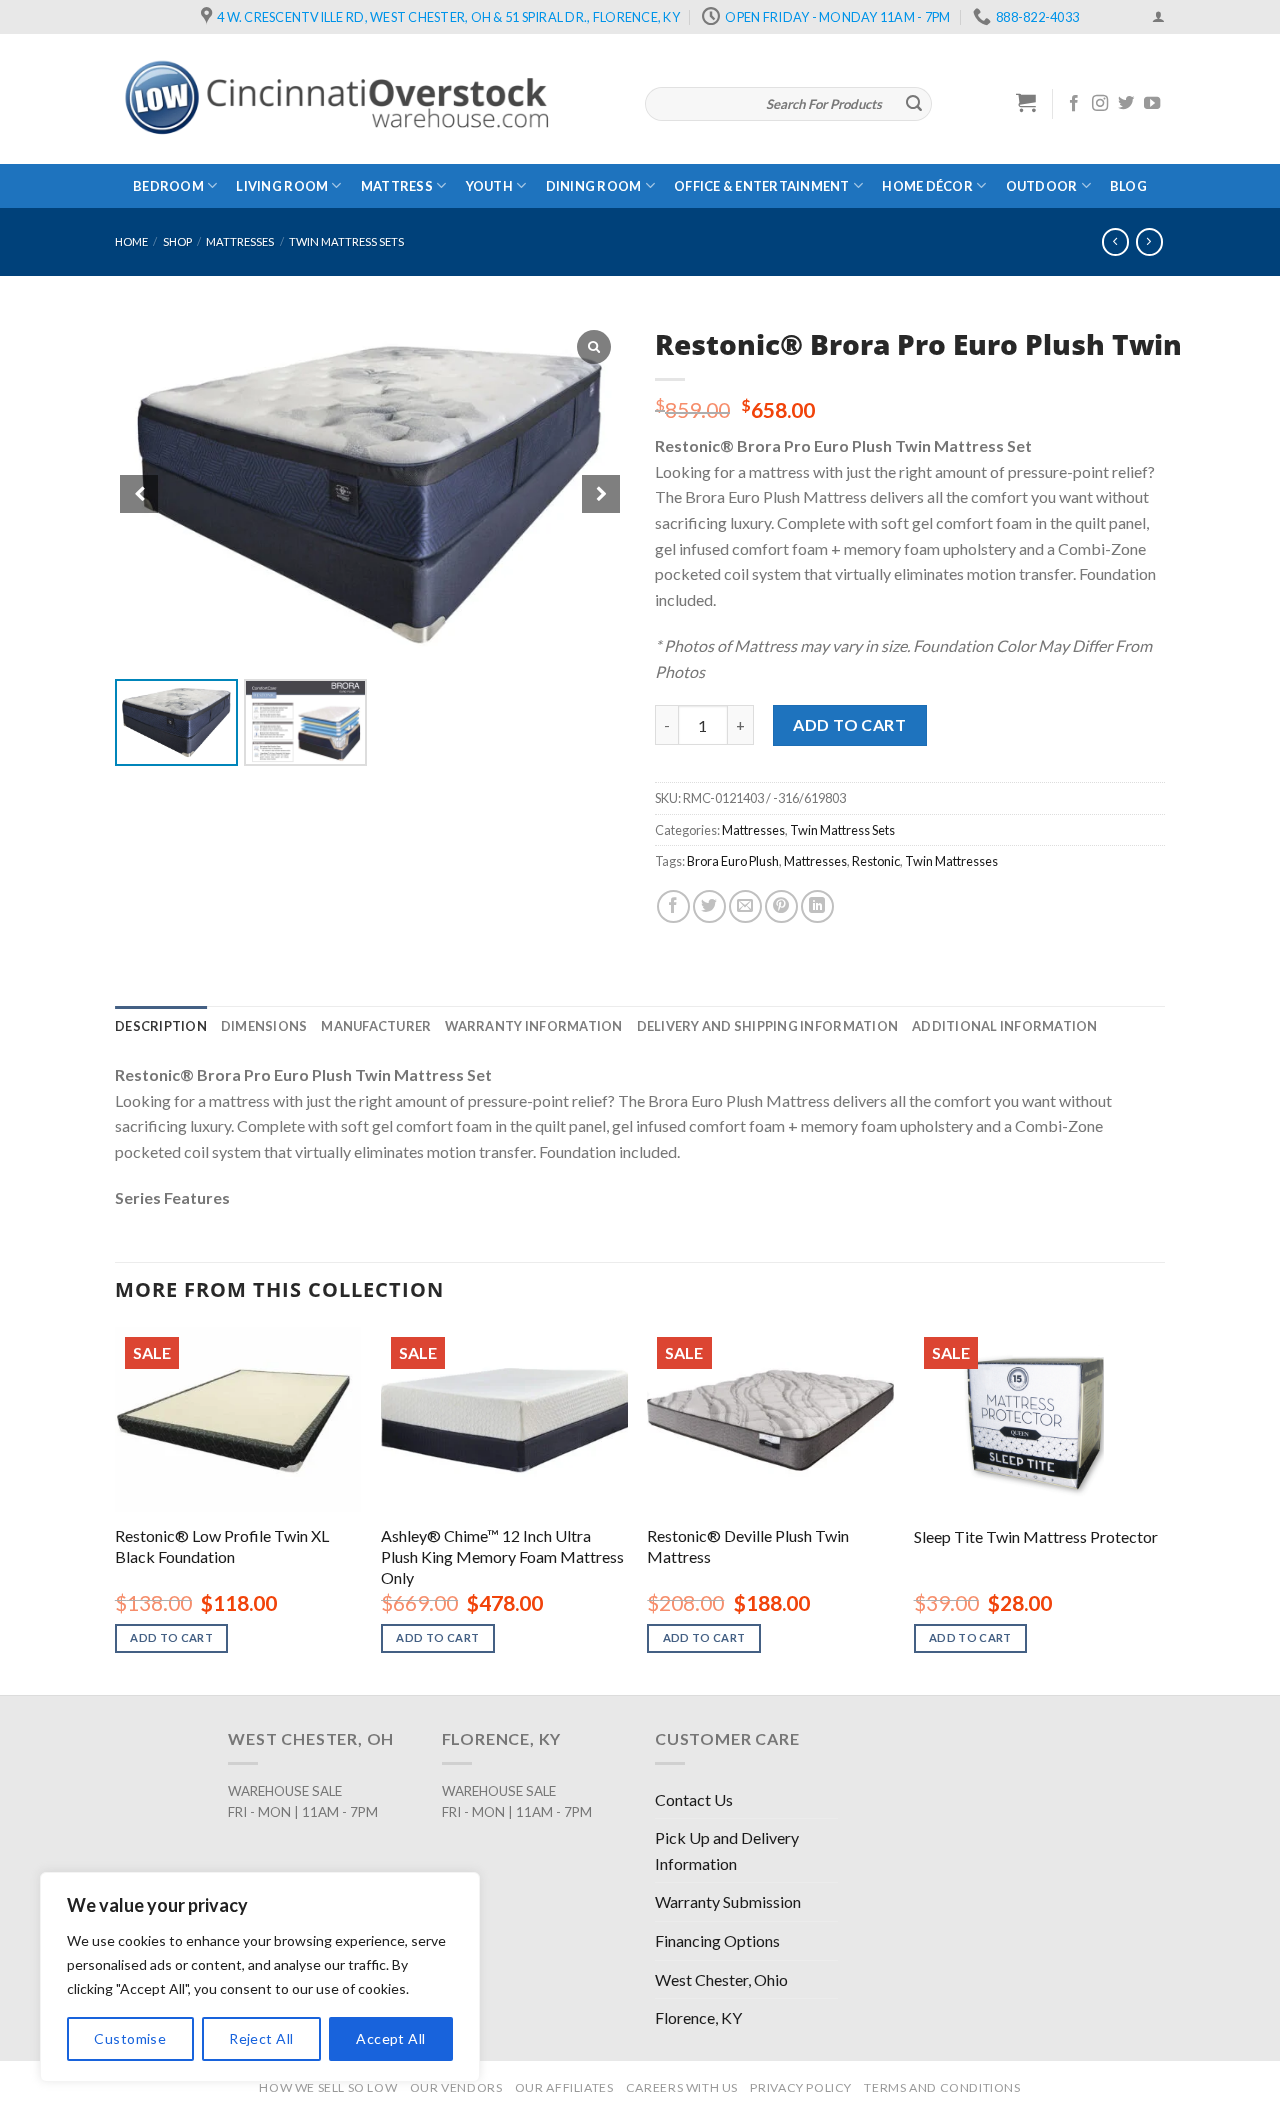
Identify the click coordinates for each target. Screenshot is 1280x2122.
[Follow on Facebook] (1074, 104)
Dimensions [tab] (264, 1026)
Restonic (876, 861)
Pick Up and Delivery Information (727, 1850)
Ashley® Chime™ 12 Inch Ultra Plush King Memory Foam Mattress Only (502, 1556)
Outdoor (1042, 186)
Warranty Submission (728, 1901)
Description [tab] (161, 1026)
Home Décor (927, 186)
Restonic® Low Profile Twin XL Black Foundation (222, 1546)
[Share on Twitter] (709, 906)
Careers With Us (682, 2087)
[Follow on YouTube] (1152, 104)
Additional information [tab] (1005, 1026)
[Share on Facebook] (673, 906)
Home (131, 241)
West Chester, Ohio (721, 1979)
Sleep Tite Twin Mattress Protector (1036, 1536)
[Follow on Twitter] (1126, 104)
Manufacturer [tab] (376, 1026)
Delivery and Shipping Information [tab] (767, 1026)
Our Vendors (456, 2087)
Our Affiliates (564, 2087)
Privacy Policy (801, 2087)
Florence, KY (698, 2017)
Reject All (261, 2038)
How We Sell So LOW (328, 2087)
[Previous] (116, 1509)
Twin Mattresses (951, 861)
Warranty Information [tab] (533, 1026)
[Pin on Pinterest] (781, 906)
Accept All (390, 2038)
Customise (130, 2038)
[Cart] (1026, 102)
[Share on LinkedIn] (817, 906)
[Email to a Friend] (745, 906)
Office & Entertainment (762, 186)
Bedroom (168, 186)
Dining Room (594, 186)
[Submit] (914, 104)
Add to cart (849, 724)
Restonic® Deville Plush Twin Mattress (748, 1546)
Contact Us (694, 1799)
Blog (1128, 186)
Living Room (282, 186)
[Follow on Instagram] (1100, 104)
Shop (177, 241)
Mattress (397, 186)
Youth (489, 186)
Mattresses (240, 241)
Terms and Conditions (942, 2087)
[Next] (1159, 1509)
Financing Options (717, 1940)
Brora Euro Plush (733, 861)
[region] (260, 1977)
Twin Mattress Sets (346, 241)
